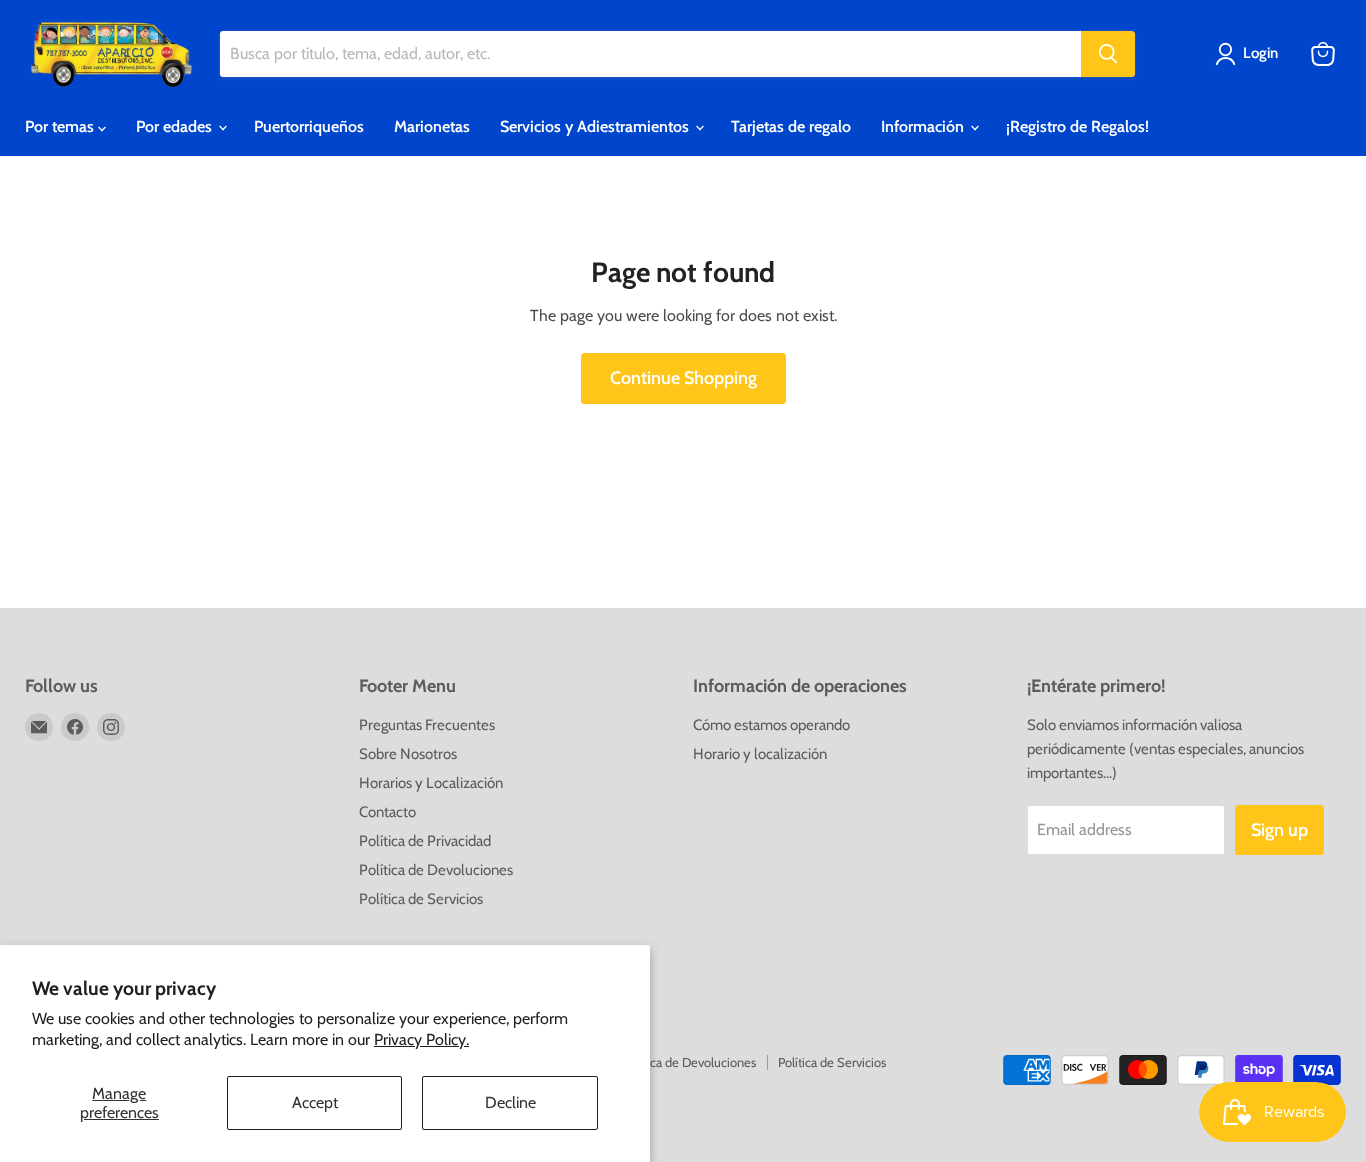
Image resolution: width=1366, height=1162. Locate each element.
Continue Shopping (683, 378)
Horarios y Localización (431, 783)
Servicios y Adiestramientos (596, 126)
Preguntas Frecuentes (427, 725)
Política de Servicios (421, 899)
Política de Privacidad (425, 841)
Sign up (1279, 830)
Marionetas (432, 126)
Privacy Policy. (421, 1039)
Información (924, 126)
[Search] (1108, 54)
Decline (510, 1102)
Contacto (387, 812)
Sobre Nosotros (408, 754)
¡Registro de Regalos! (1077, 126)
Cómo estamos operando (771, 725)
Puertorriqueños (309, 126)
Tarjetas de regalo (791, 126)
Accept (315, 1102)
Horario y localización (760, 754)
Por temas (61, 126)
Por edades (176, 126)
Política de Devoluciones (436, 870)
